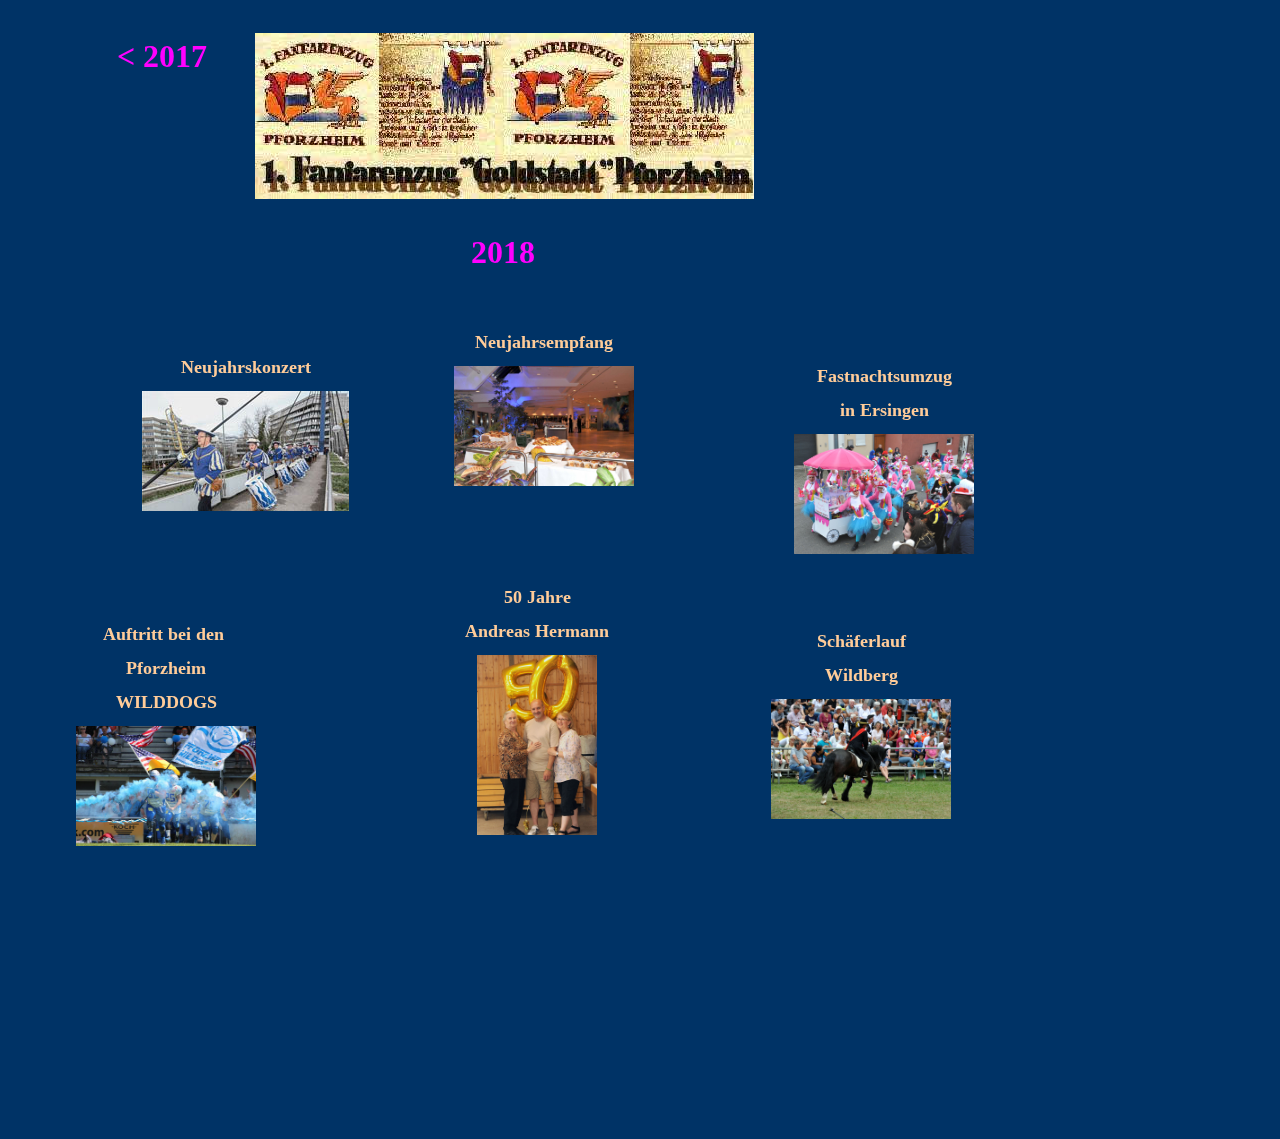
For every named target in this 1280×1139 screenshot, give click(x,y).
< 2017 (162, 56)
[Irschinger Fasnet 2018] (884, 549)
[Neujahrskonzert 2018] (245, 506)
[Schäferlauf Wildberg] (861, 814)
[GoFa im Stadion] (166, 841)
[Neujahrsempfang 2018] (544, 481)
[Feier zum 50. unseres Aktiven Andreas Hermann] (537, 830)
